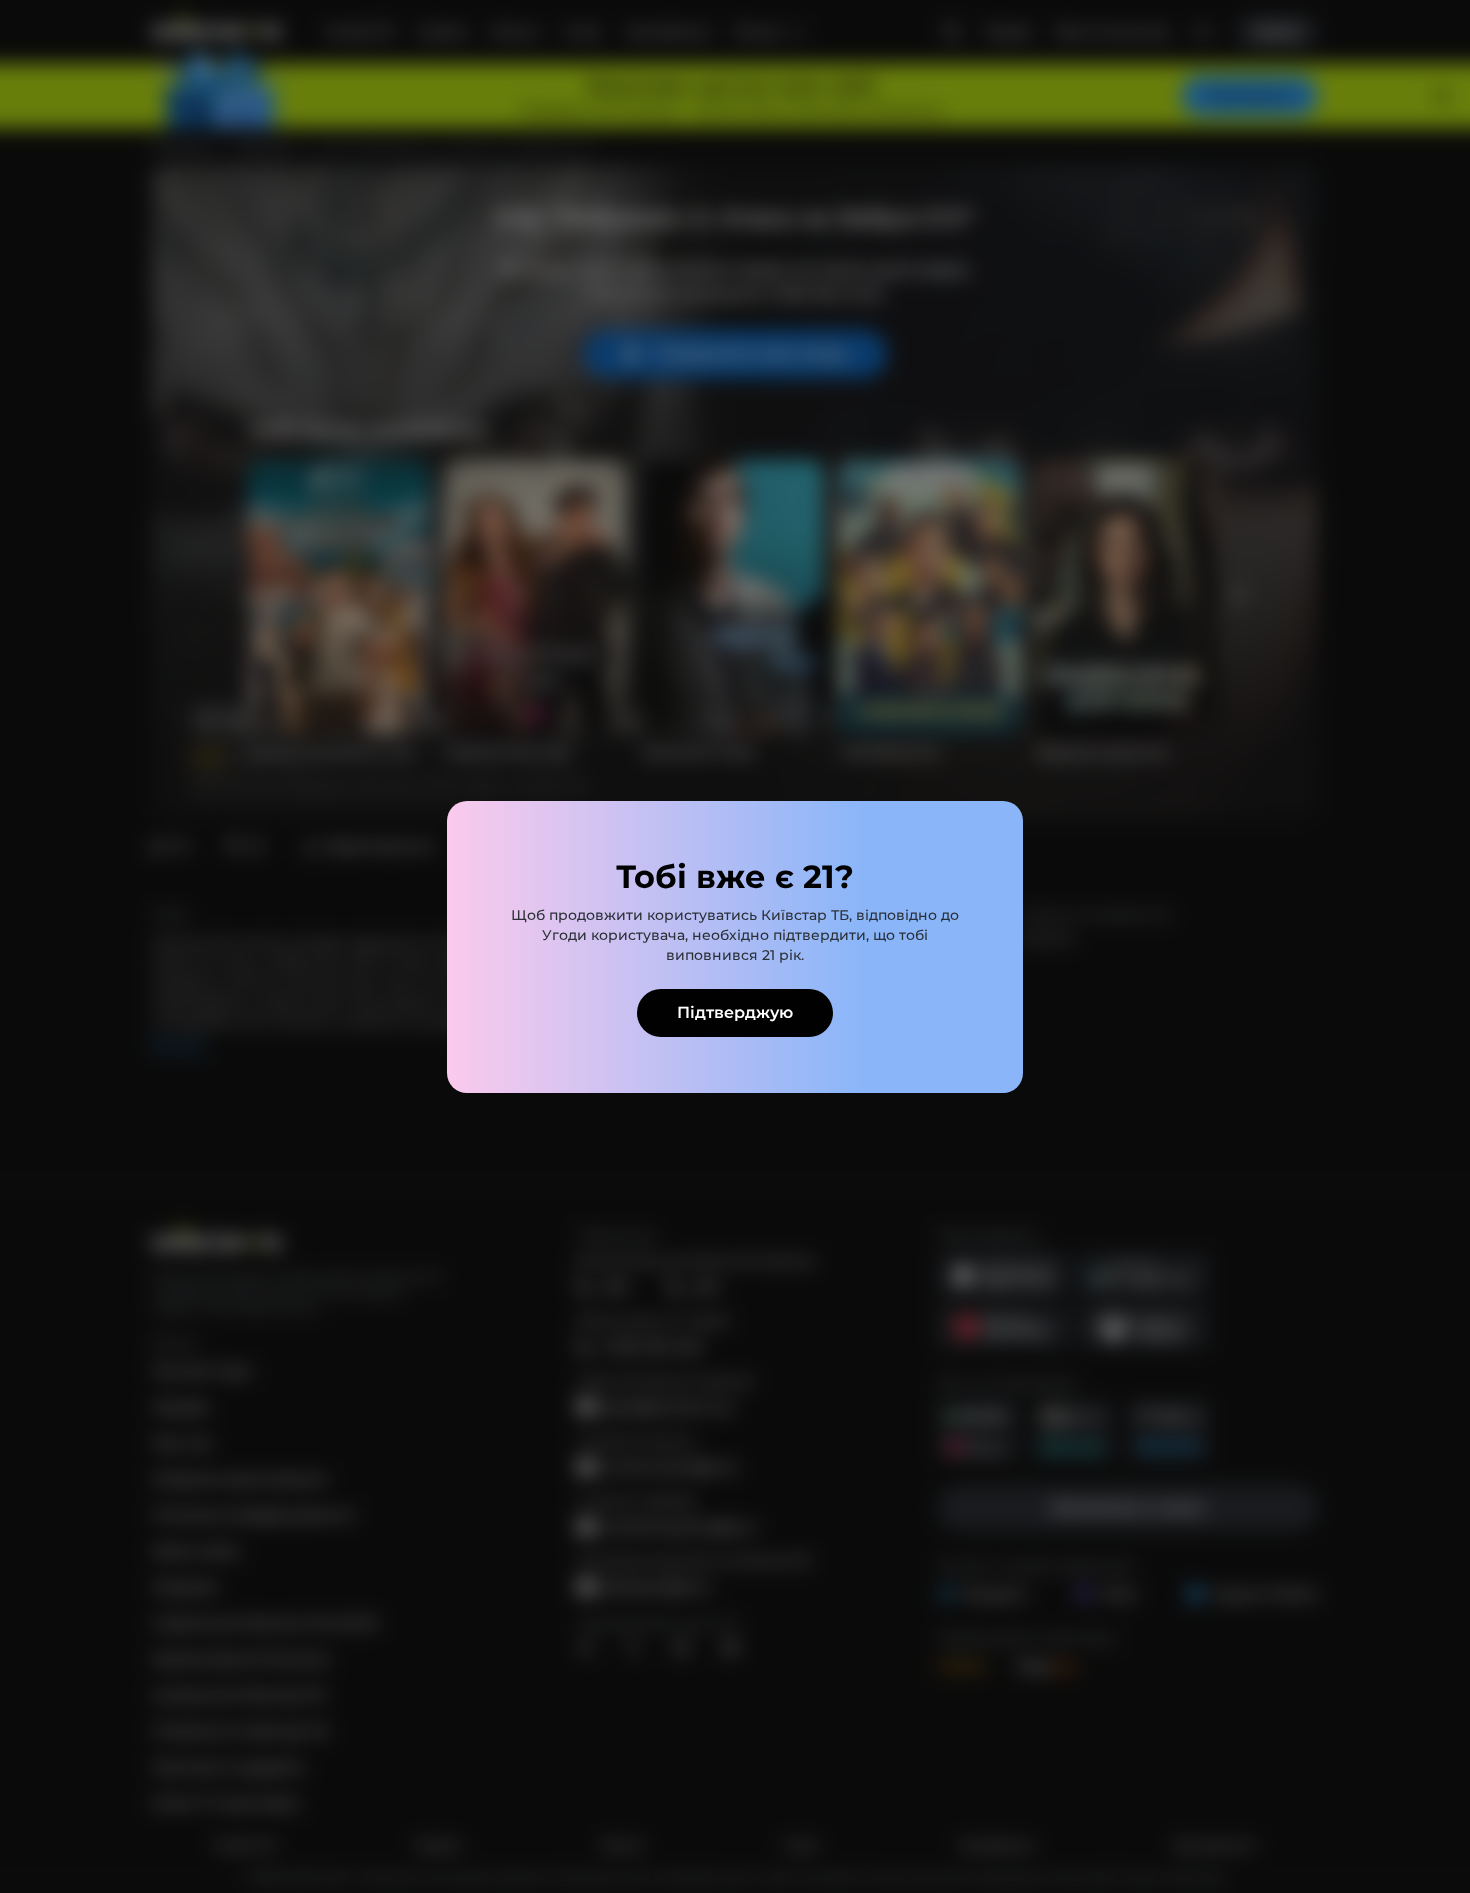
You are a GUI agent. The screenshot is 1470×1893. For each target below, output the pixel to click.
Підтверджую (735, 1012)
